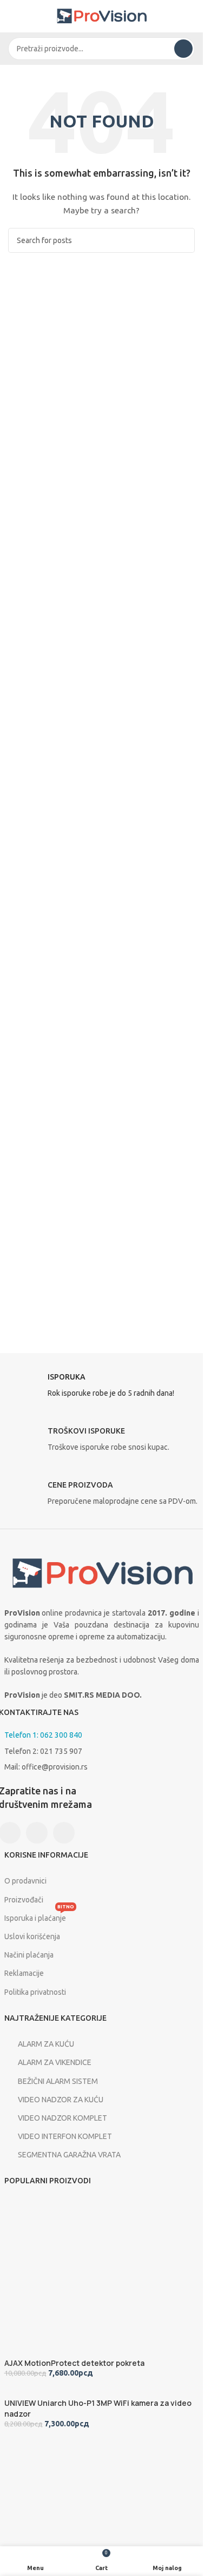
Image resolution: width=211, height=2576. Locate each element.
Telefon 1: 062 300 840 (43, 1735)
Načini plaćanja (29, 1955)
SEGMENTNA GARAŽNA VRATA (69, 2155)
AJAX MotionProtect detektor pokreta (74, 2363)
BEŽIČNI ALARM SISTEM (58, 2081)
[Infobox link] (102, 1388)
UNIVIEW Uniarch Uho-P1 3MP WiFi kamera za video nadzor (98, 2408)
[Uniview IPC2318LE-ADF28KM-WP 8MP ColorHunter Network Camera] (85, 2518)
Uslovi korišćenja (32, 1936)
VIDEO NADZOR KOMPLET (62, 2118)
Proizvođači (24, 1900)
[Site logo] (102, 16)
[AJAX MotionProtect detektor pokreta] (84, 2277)
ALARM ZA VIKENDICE (55, 2062)
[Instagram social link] (37, 1833)
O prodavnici (25, 1881)
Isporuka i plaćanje (39, 1916)
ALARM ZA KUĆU (46, 2044)
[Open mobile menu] (12, 16)
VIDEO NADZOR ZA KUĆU (61, 2100)
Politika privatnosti (35, 1992)
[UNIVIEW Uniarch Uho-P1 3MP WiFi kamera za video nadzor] (86, 2392)
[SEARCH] (183, 49)
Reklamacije (24, 1973)
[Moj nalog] (190, 16)
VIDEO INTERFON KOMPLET (65, 2136)
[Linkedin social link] (64, 1833)
